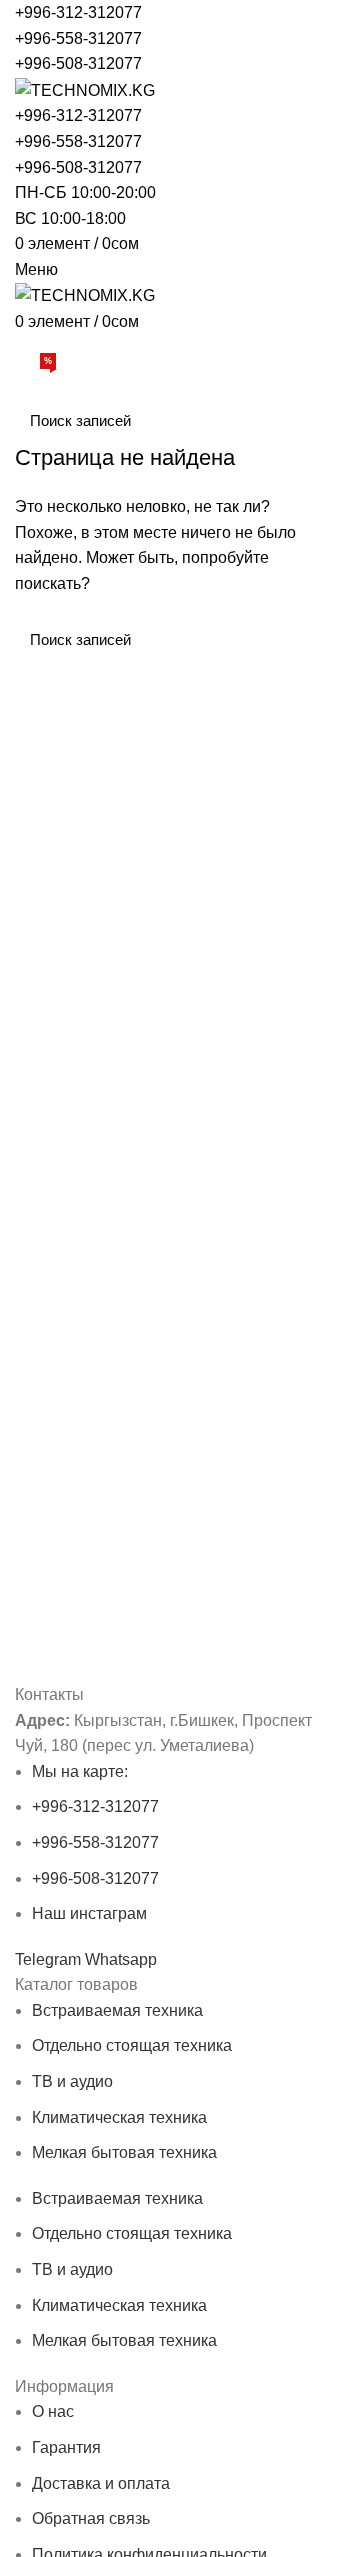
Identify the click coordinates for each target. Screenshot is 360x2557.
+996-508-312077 (78, 63)
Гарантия (66, 2447)
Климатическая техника (119, 2117)
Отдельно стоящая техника (132, 2045)
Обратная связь (91, 2518)
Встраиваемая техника (117, 2010)
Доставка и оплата (101, 2483)
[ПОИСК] (318, 420)
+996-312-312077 (78, 12)
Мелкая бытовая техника (124, 2152)
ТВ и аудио (72, 2081)
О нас (53, 2411)
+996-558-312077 (78, 38)
